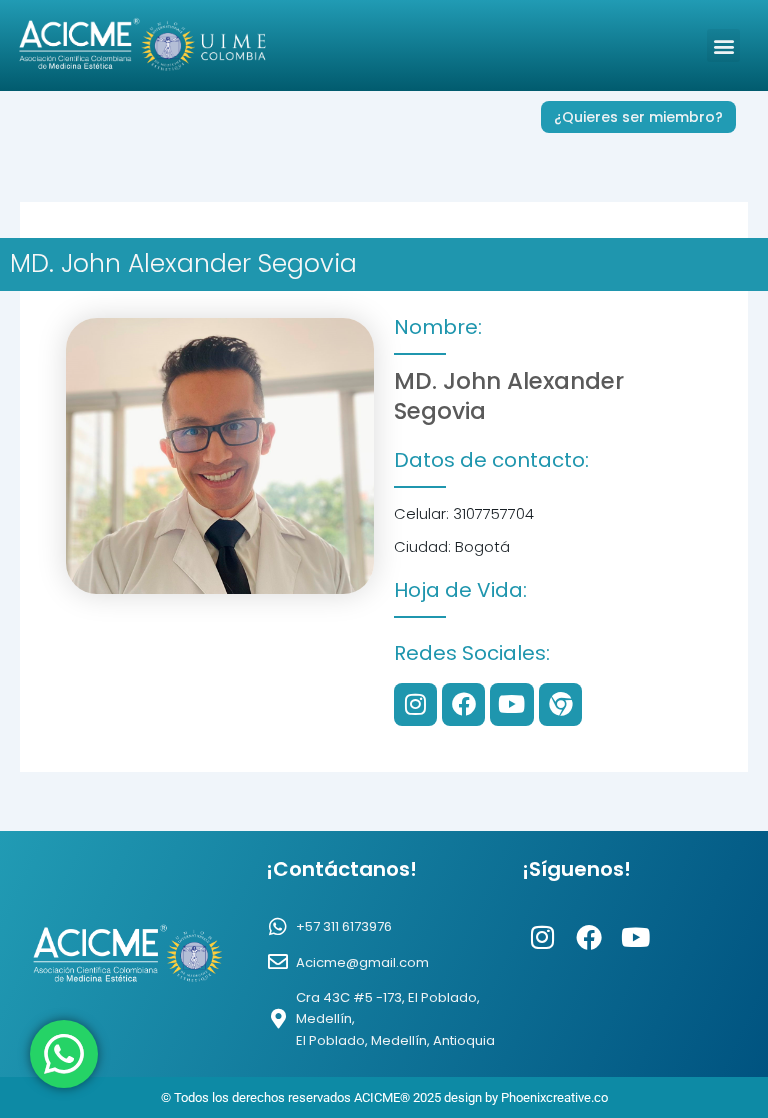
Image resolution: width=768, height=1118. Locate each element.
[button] (723, 45)
